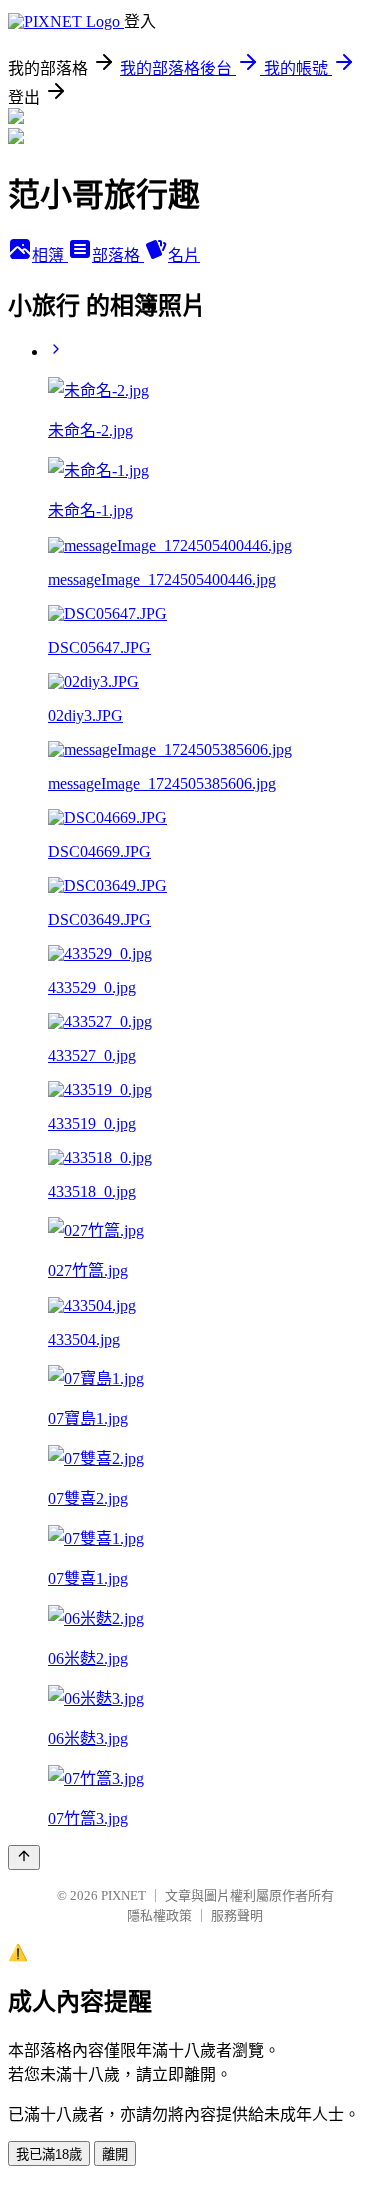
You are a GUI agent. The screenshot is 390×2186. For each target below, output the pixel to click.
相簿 (50, 255)
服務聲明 (237, 1915)
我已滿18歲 (49, 2154)
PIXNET (123, 1895)
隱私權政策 (159, 1915)
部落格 (118, 255)
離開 (115, 2154)
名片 (184, 255)
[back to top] (24, 1857)
